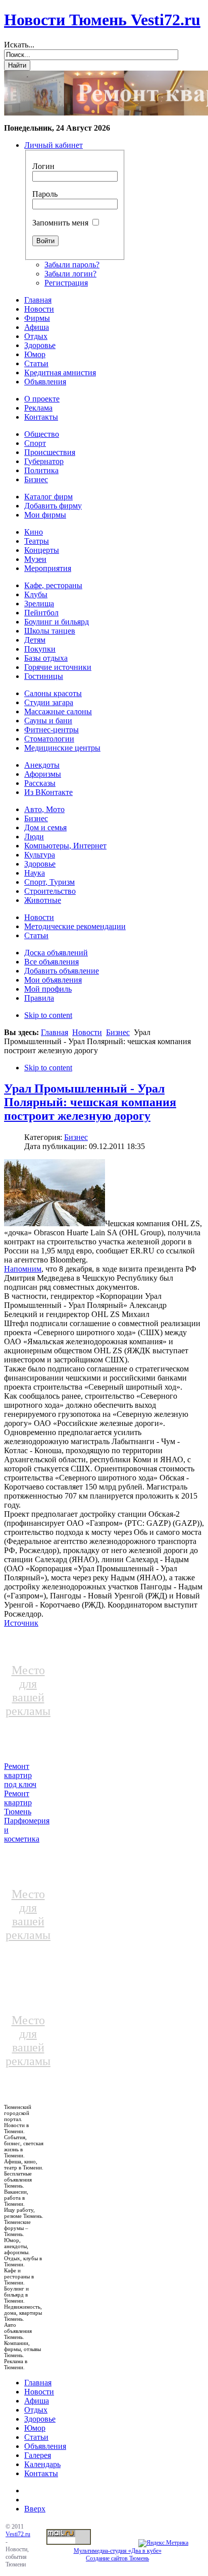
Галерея (38, 2455)
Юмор (35, 2428)
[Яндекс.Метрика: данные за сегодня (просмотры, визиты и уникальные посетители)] (163, 2543)
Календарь (42, 2464)
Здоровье (40, 2419)
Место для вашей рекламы (28, 1691)
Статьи (36, 2437)
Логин (43, 166)
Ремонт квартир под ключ (20, 1775)
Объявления (45, 2446)
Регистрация (66, 283)
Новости (87, 1032)
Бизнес (118, 1032)
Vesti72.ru (18, 2534)
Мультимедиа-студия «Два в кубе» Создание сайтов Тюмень (118, 2555)
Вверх (35, 2509)
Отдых (36, 2410)
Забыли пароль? (72, 265)
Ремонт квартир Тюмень (18, 1802)
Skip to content (48, 1015)
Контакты (41, 2473)
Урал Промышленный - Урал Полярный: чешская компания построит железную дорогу (90, 1102)
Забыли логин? (70, 274)
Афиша (37, 2401)
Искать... (19, 45)
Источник (21, 1623)
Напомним (23, 1269)
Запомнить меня (60, 223)
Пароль (45, 194)
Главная (55, 1032)
